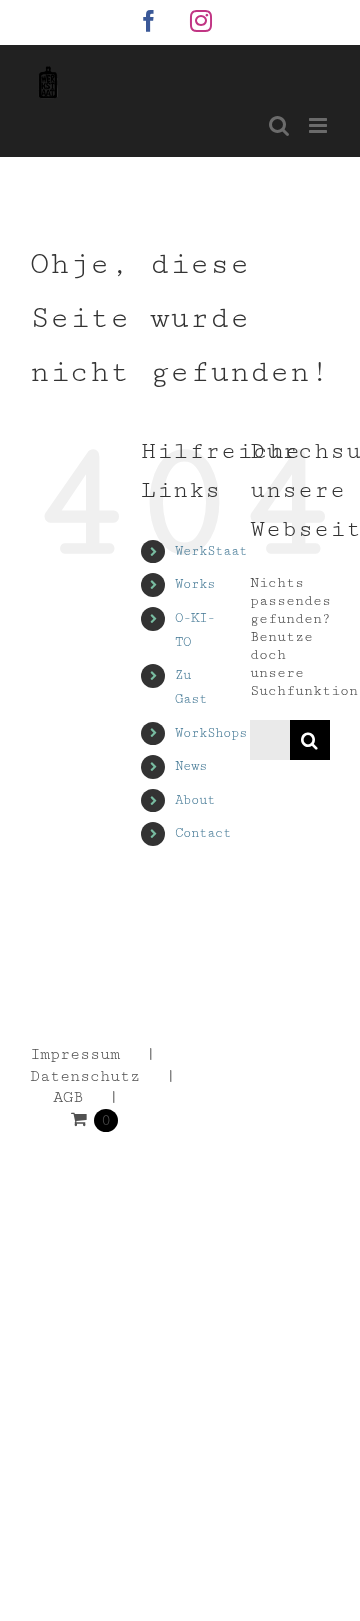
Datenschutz (85, 1076)
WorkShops (211, 733)
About (195, 800)
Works (195, 584)
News (191, 766)
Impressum (75, 1054)
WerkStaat (211, 551)
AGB (68, 1097)
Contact (203, 833)
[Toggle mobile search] (279, 125)
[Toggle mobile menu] (319, 125)
